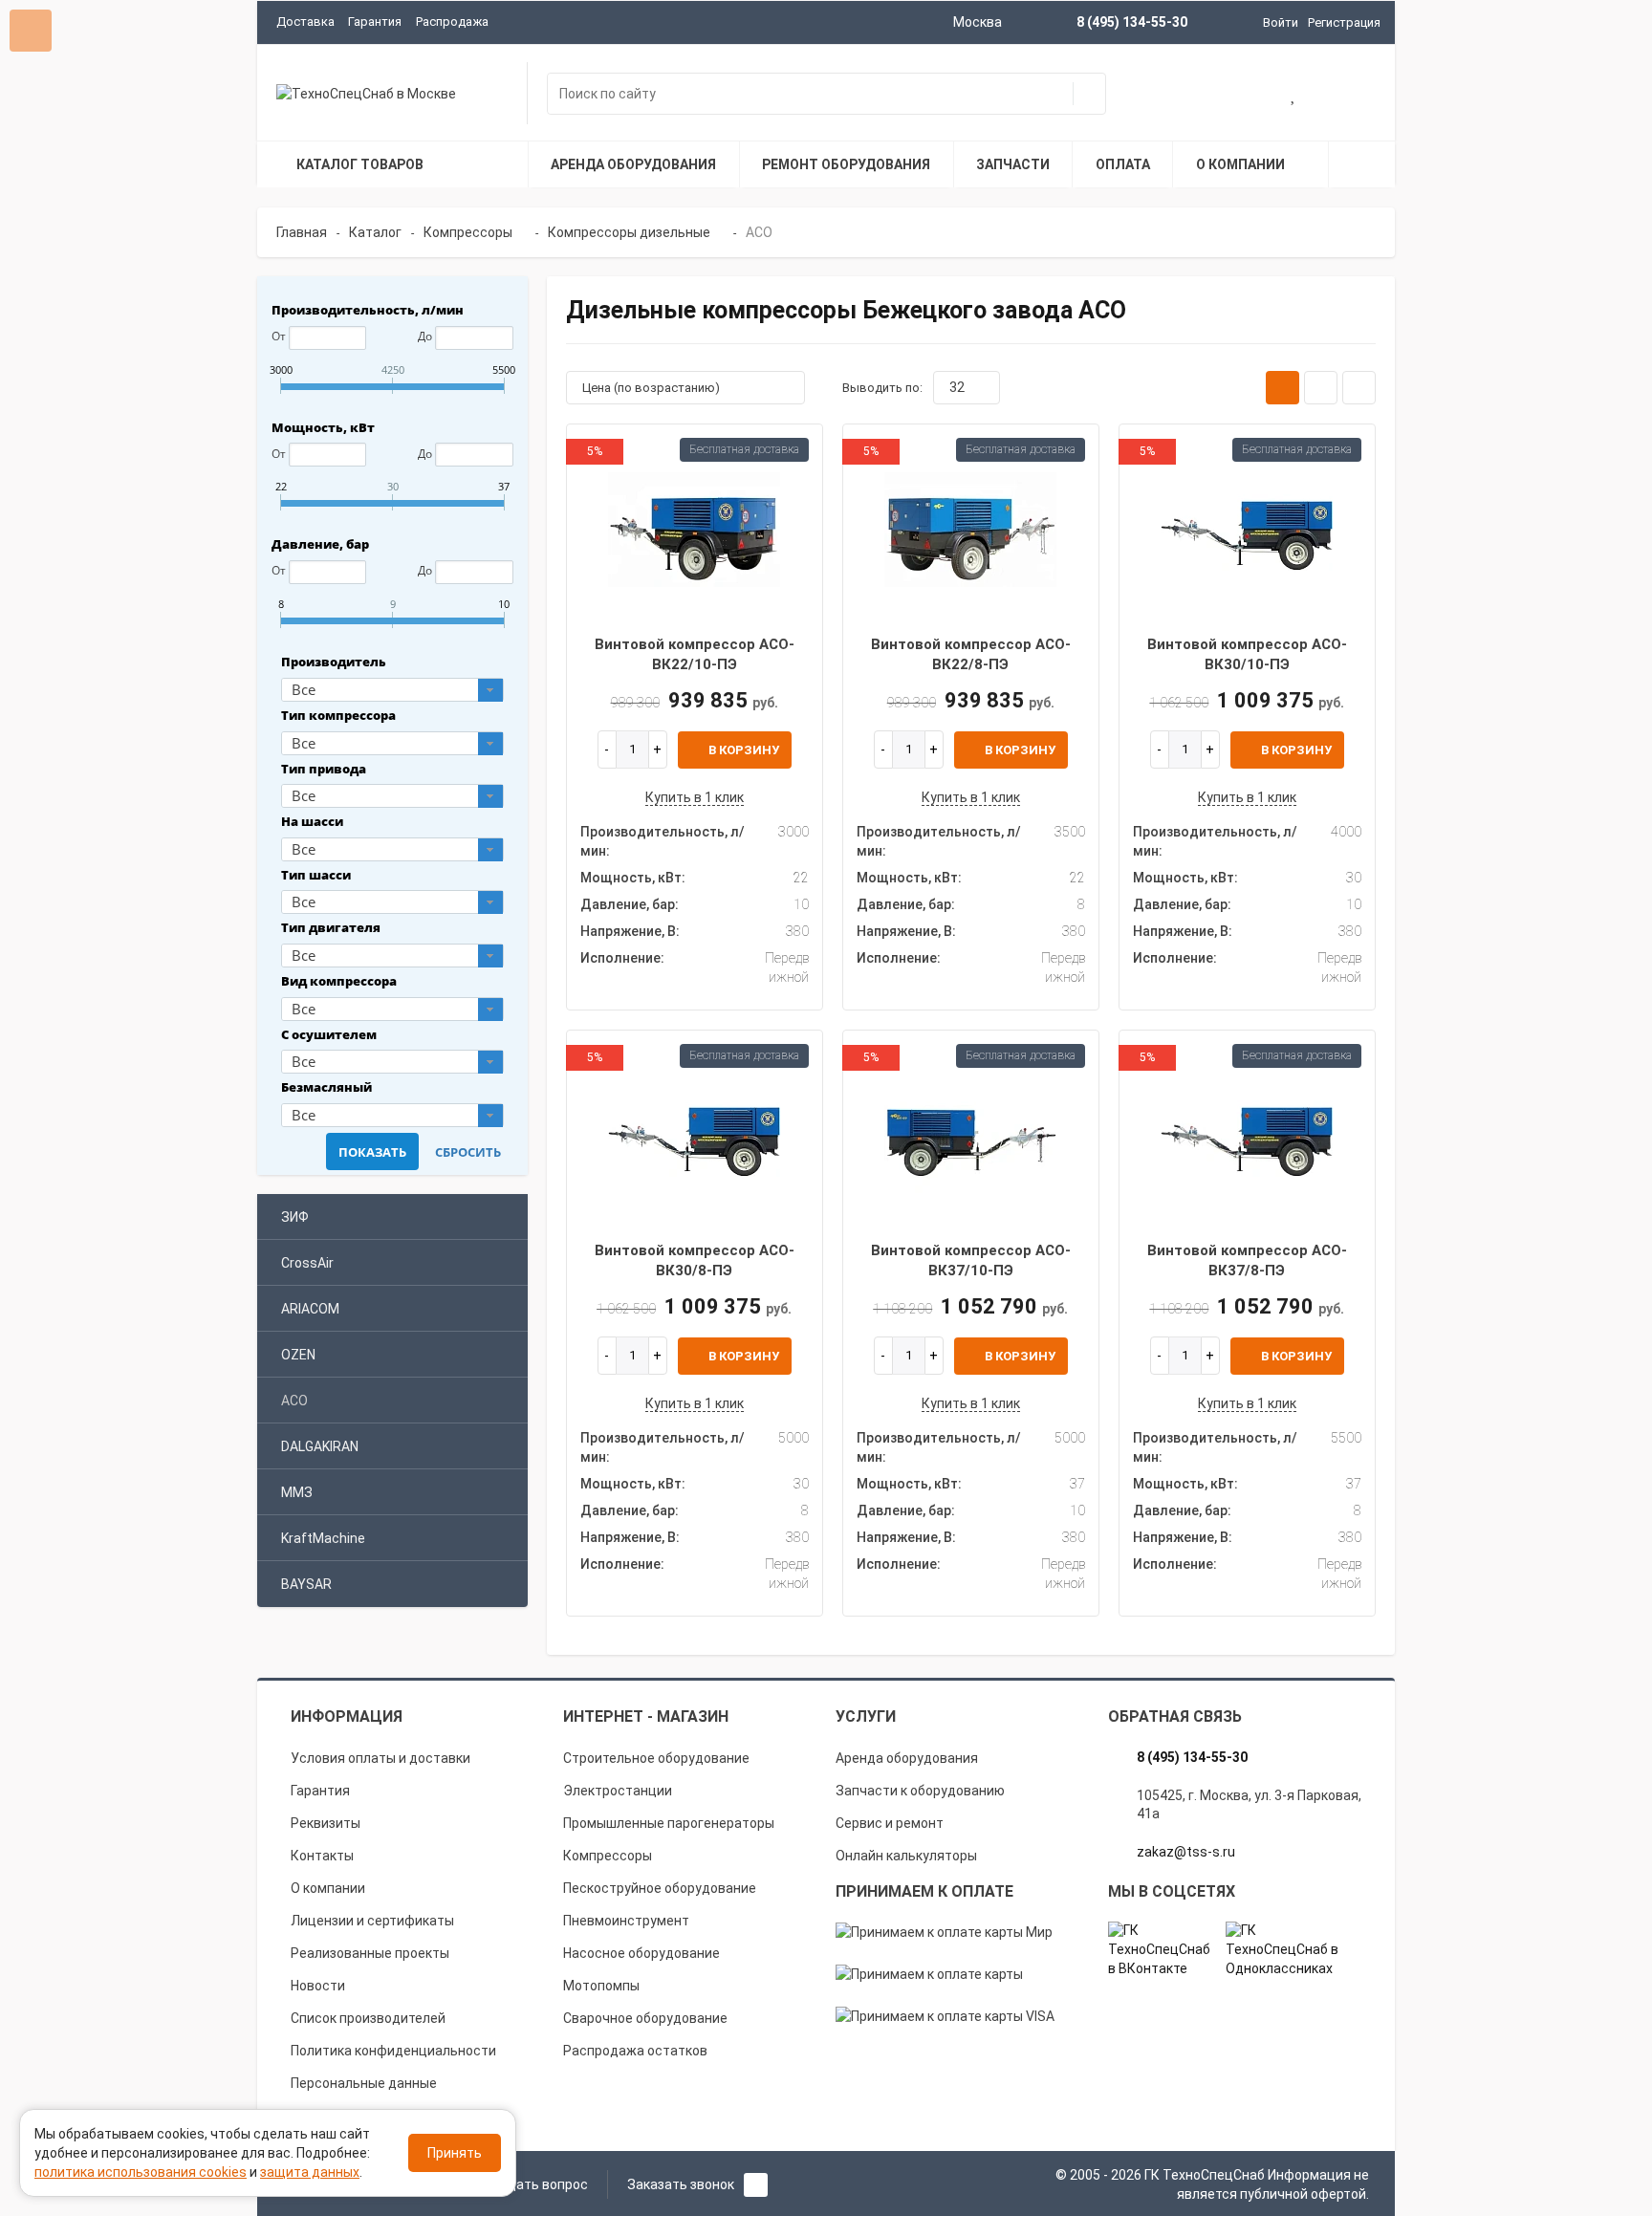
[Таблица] (1359, 388)
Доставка (305, 22)
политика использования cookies (141, 2172)
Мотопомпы (601, 1986)
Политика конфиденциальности (393, 2051)
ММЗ (297, 1492)
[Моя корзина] (1233, 96)
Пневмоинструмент (626, 1921)
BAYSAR (306, 1584)
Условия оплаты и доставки (380, 1758)
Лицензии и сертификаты (372, 1921)
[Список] (1321, 388)
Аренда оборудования (907, 1758)
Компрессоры (608, 1856)
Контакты (322, 1856)
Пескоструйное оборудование (660, 1888)
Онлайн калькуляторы (906, 1856)
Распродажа (452, 22)
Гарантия (375, 22)
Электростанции (618, 1791)
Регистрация (1344, 22)
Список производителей (368, 2018)
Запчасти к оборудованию (920, 1791)
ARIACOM (310, 1309)
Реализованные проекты (370, 1953)
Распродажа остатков (635, 2051)
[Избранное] (1294, 96)
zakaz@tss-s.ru (1186, 1852)
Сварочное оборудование (645, 2018)
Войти (1281, 22)
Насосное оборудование (641, 1953)
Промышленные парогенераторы (669, 1823)
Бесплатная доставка (744, 449)
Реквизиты (326, 1823)
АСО (294, 1401)
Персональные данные (364, 2083)
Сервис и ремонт (890, 1823)
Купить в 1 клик (695, 797)
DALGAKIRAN (320, 1446)
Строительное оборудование (656, 1758)
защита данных (310, 2172)
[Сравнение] (1356, 96)
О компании (328, 1888)
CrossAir (307, 1263)
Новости (318, 1986)
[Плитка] (1282, 388)
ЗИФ (295, 1217)
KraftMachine (323, 1538)
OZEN (298, 1355)
